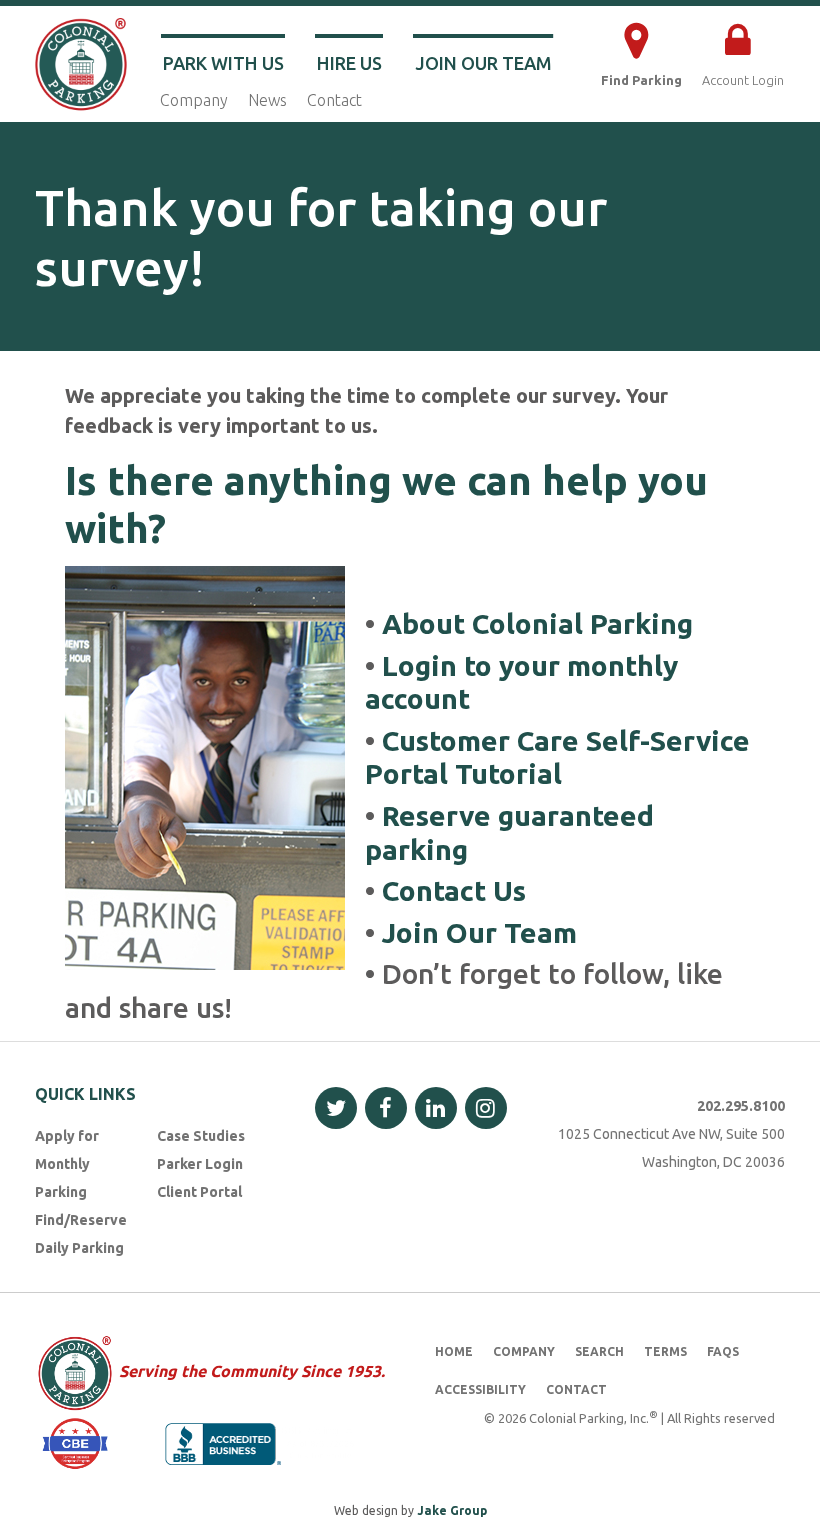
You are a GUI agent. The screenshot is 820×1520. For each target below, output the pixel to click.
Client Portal (199, 1192)
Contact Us (454, 890)
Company (194, 100)
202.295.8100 (741, 1106)
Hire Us (349, 63)
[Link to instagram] (486, 1108)
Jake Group (452, 1510)
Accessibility (480, 1389)
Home (454, 1351)
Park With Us (223, 63)
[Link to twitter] (336, 1108)
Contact (334, 100)
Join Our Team (483, 63)
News (267, 100)
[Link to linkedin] (436, 1108)
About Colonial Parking (537, 623)
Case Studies (201, 1136)
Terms (665, 1351)
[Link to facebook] (386, 1108)
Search (599, 1351)
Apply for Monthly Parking (67, 1164)
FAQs (723, 1351)
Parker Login (200, 1164)
